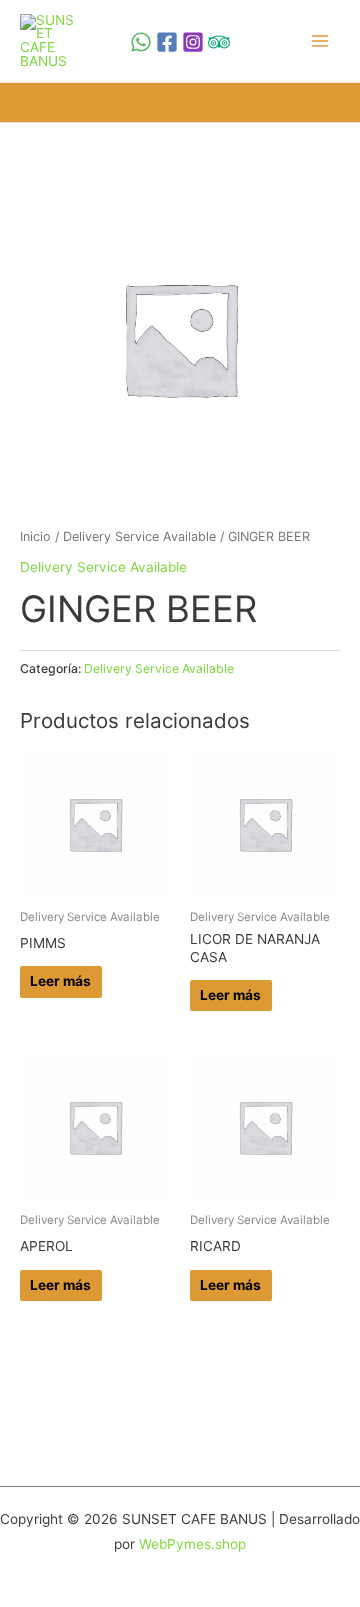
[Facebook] (167, 42)
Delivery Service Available (139, 536)
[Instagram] (193, 42)
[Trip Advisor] (219, 42)
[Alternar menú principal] (320, 40)
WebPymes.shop (192, 1544)
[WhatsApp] (141, 42)
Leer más (60, 981)
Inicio (35, 536)
